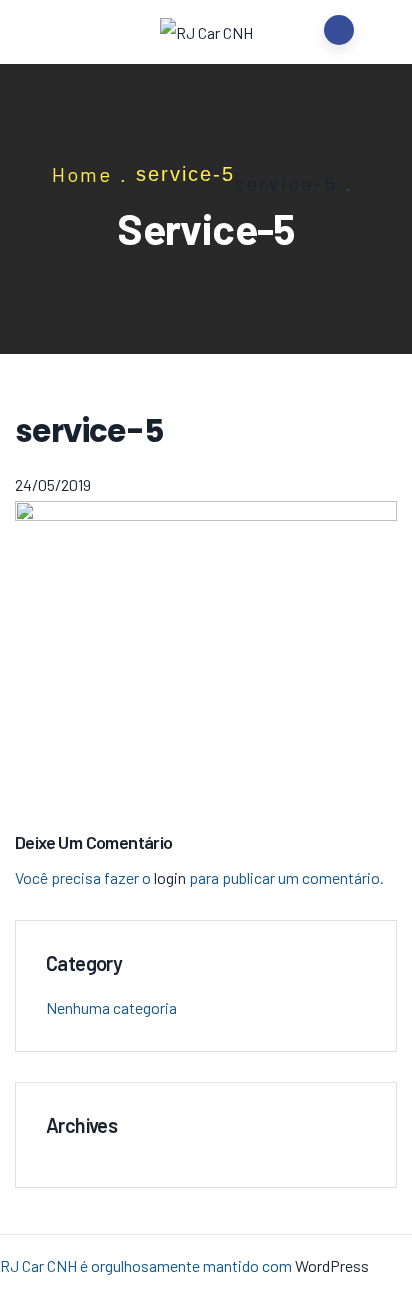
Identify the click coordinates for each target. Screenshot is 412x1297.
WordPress (332, 1265)
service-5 (286, 183)
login (170, 877)
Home (82, 174)
